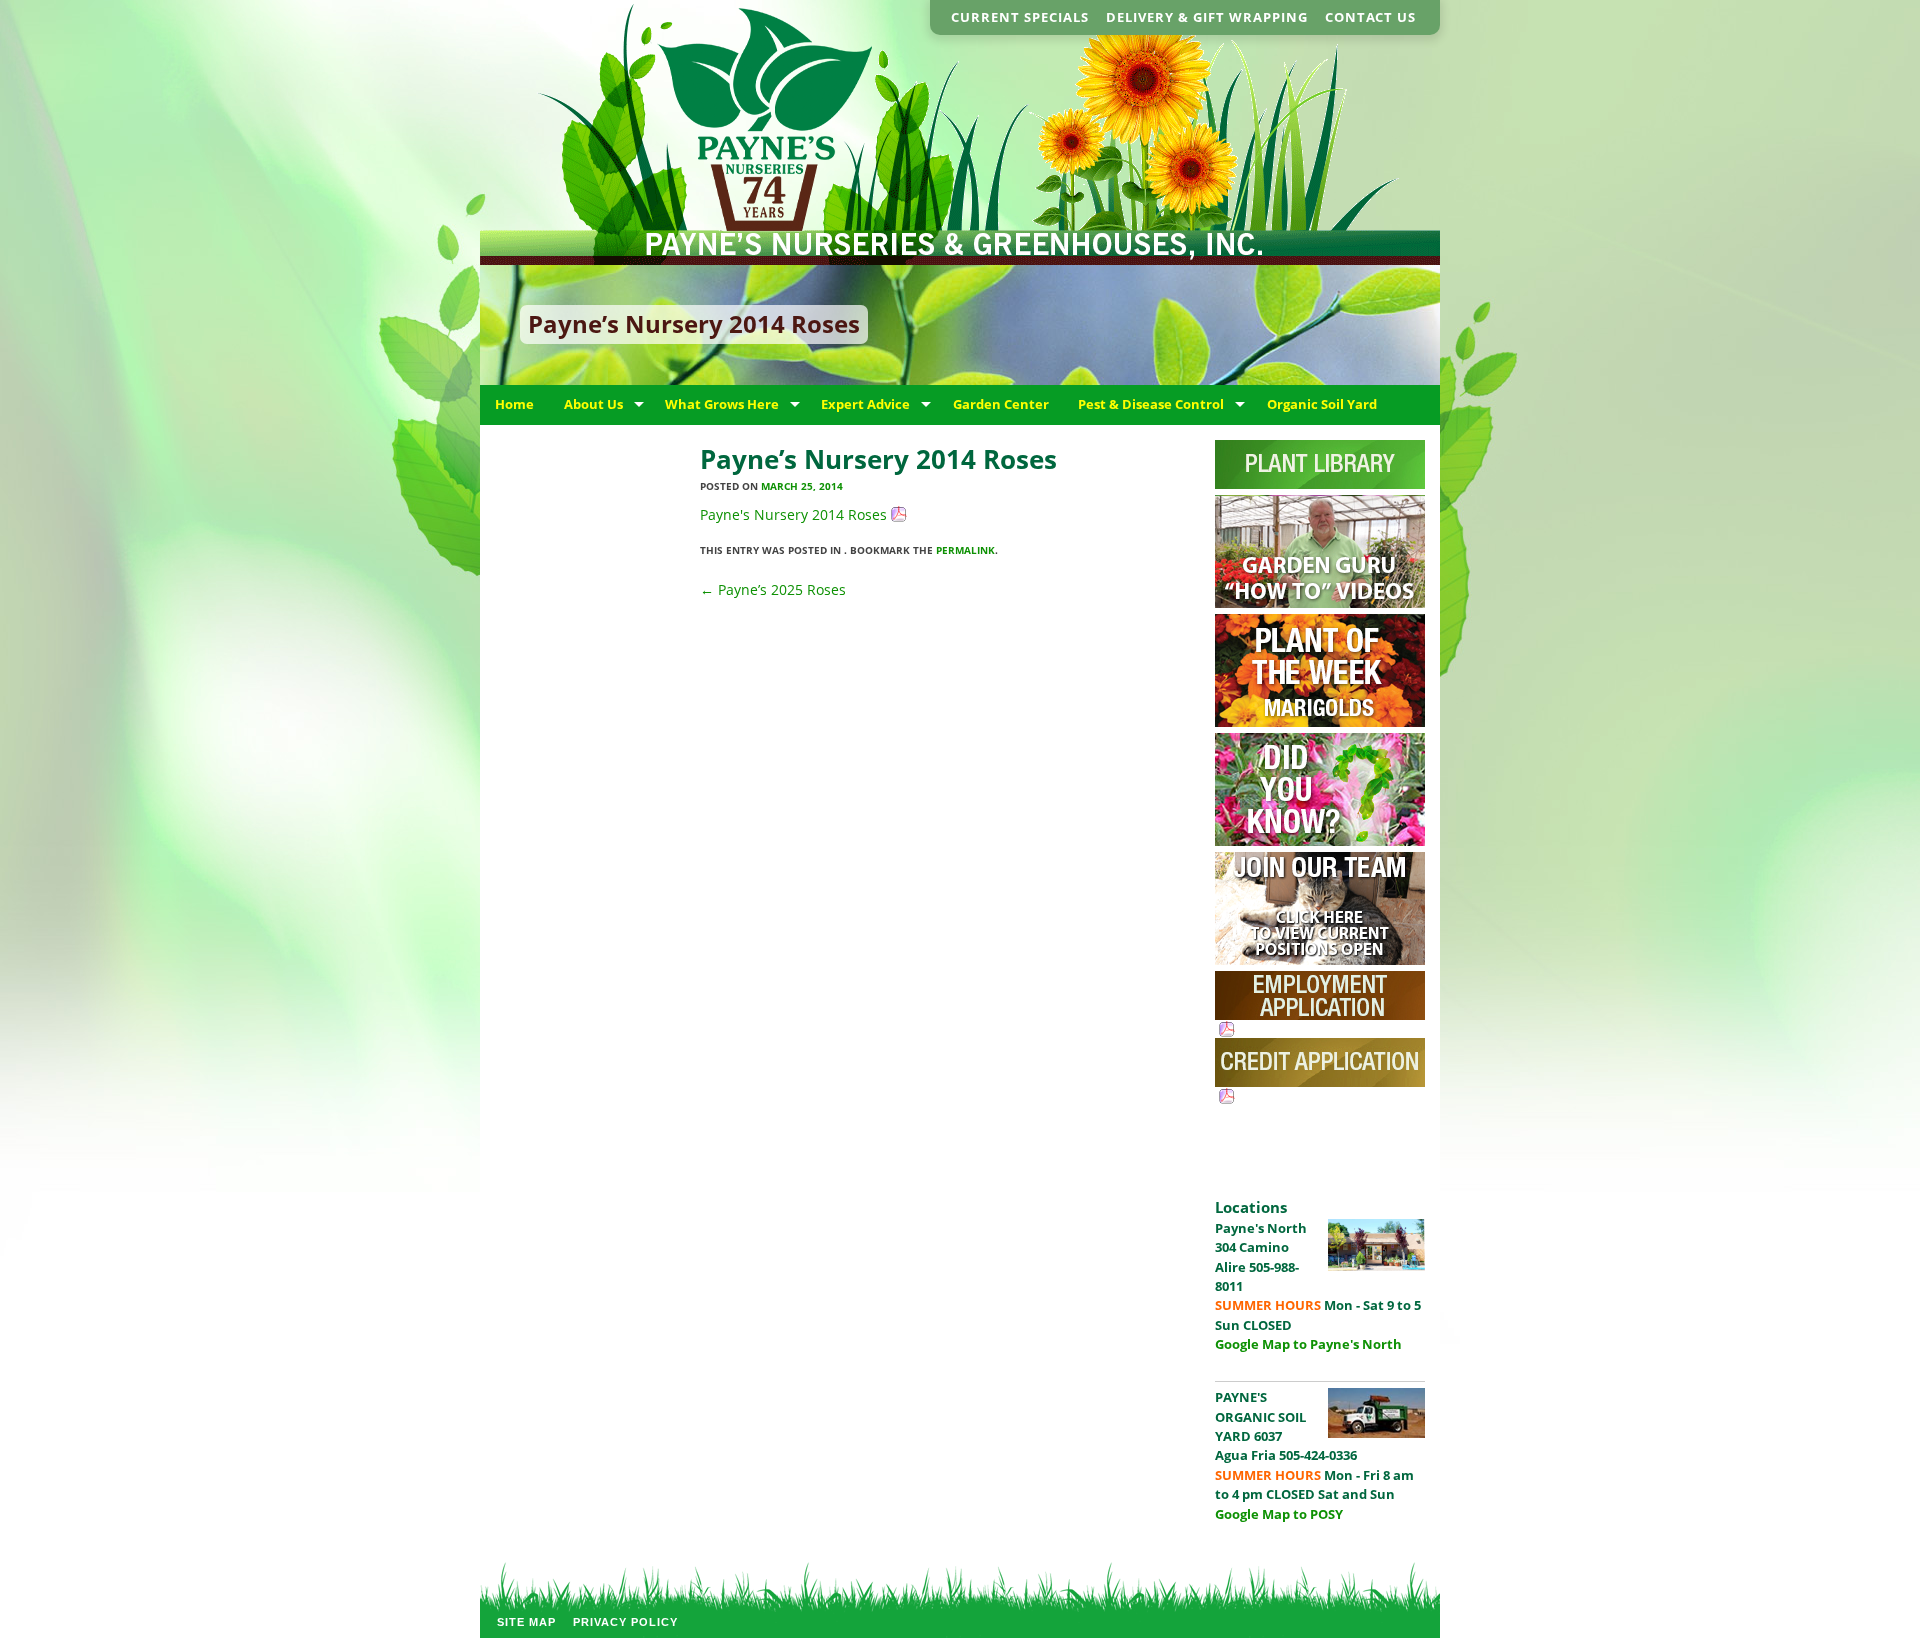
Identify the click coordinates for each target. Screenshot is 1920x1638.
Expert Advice (865, 404)
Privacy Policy (625, 1622)
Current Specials (1020, 17)
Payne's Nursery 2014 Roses (793, 514)
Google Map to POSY (1279, 1514)
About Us (593, 404)
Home (514, 404)
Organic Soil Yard (1322, 404)
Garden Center (1001, 404)
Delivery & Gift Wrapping (1207, 17)
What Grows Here (722, 404)
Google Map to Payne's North (1308, 1344)
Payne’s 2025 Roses (773, 589)
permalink (965, 550)
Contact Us (1370, 17)
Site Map (526, 1622)
